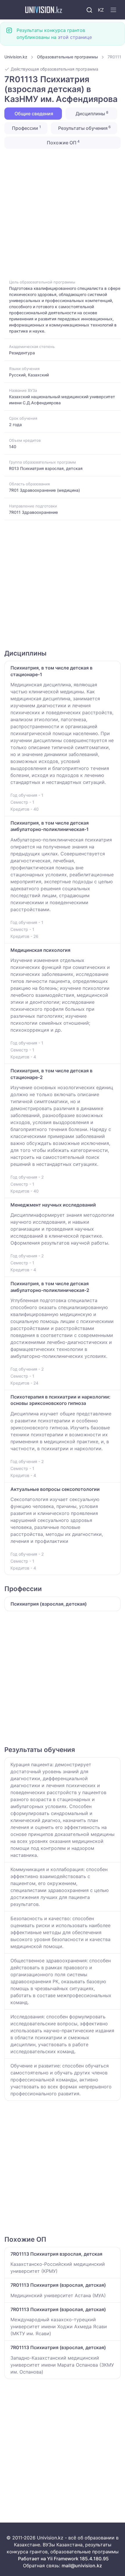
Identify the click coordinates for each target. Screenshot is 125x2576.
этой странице (75, 37)
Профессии (26, 128)
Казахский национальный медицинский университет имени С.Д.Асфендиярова (62, 400)
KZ (101, 10)
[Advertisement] (63, 213)
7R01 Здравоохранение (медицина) (44, 490)
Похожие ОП (63, 142)
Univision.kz (16, 57)
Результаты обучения (84, 128)
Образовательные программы (67, 57)
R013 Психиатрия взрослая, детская (46, 468)
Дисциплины (91, 113)
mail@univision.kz (82, 2566)
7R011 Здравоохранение (33, 512)
